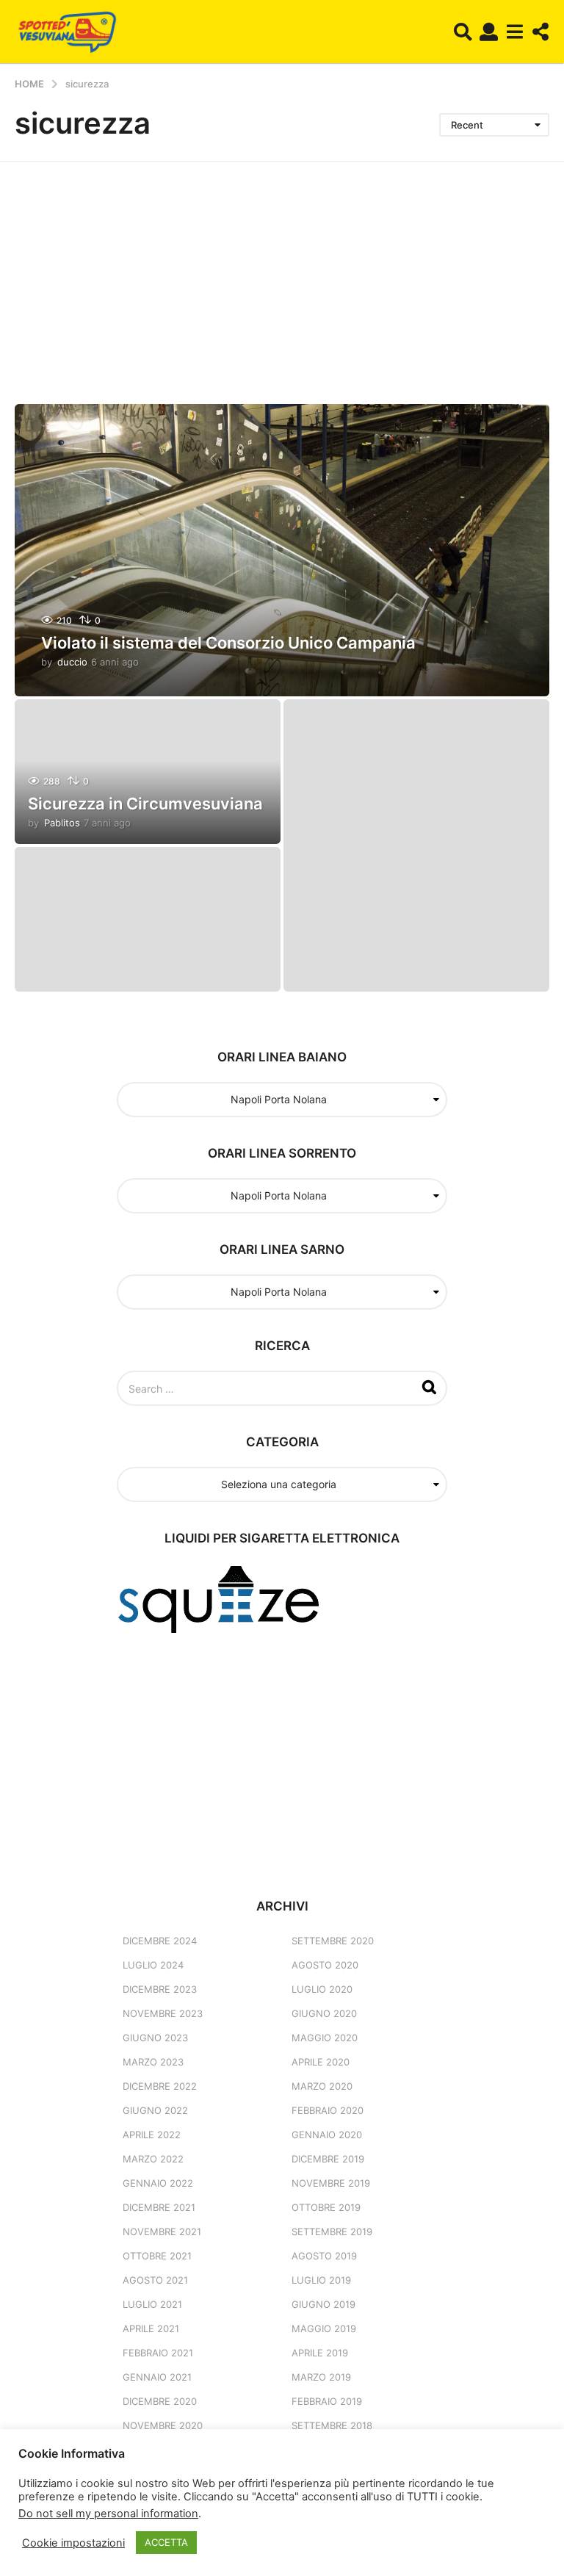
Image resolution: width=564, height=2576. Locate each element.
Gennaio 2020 (327, 2135)
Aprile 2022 (152, 2135)
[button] (463, 32)
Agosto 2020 (325, 1965)
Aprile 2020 (321, 2062)
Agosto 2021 (155, 2280)
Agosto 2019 (324, 2256)
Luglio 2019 (321, 2280)
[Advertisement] (282, 272)
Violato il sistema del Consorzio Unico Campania (228, 643)
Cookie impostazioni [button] (73, 2543)
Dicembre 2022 (160, 2086)
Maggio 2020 (325, 2038)
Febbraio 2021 (158, 2353)
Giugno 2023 (155, 2038)
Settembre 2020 (333, 1941)
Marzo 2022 (153, 2159)
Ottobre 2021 (157, 2256)
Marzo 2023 (153, 2062)
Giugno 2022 (155, 2110)
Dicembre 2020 (160, 2401)
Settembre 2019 (332, 2232)
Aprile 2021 (151, 2328)
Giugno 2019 (323, 2304)
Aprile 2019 (320, 2353)
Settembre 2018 (332, 2425)
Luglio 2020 (322, 1989)
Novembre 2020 (163, 2425)
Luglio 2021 (152, 2304)
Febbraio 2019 (327, 2401)
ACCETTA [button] (166, 2542)
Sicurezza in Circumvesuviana (145, 804)
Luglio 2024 (153, 1965)
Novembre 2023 (163, 2013)
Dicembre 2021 (159, 2207)
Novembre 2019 (331, 2183)
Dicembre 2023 (160, 1989)
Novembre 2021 (162, 2232)
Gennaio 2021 (157, 2377)
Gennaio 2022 (158, 2183)
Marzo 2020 (322, 2086)
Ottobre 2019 (326, 2207)
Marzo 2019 (321, 2377)
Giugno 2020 (324, 2013)
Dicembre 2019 (328, 2159)
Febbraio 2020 (328, 2110)
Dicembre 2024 (160, 1941)
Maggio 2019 (324, 2328)
